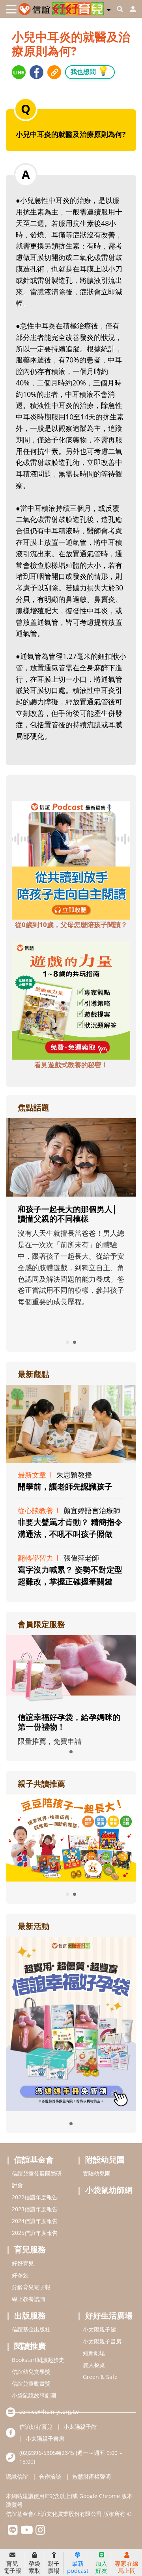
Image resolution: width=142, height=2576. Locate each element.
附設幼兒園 (105, 2160)
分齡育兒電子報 (31, 2287)
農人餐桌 (94, 2365)
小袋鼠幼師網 (109, 2190)
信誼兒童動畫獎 (31, 2383)
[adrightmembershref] (71, 1669)
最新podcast (78, 2567)
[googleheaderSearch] (120, 9)
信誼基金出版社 (31, 2329)
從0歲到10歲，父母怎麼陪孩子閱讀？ (71, 925)
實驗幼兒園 (97, 2173)
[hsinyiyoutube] (27, 2532)
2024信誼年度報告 (35, 2221)
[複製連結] (54, 72)
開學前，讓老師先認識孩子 (65, 1486)
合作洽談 (50, 2476)
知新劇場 (94, 2353)
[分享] (19, 72)
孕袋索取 (34, 2567)
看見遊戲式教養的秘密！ (71, 1065)
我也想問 (90, 71)
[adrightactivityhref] (71, 2023)
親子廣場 (54, 2567)
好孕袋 (20, 2275)
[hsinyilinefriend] (13, 2532)
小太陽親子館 (99, 2329)
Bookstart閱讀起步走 (38, 2360)
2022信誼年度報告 (35, 2197)
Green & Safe (100, 2377)
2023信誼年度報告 (35, 2209)
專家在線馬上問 (127, 2567)
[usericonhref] (130, 9)
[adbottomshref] (71, 859)
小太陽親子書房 (102, 2341)
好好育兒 (23, 2263)
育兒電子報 (12, 2567)
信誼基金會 (34, 2160)
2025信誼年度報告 (35, 2233)
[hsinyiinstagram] (40, 2532)
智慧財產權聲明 (92, 2476)
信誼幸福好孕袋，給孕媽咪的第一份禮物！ (69, 1722)
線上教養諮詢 (28, 2299)
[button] (109, 8)
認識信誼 (17, 2476)
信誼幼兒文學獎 (31, 2372)
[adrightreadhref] (71, 1837)
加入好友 (101, 2567)
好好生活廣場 (109, 2315)
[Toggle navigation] (11, 9)
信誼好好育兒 (36, 2427)
